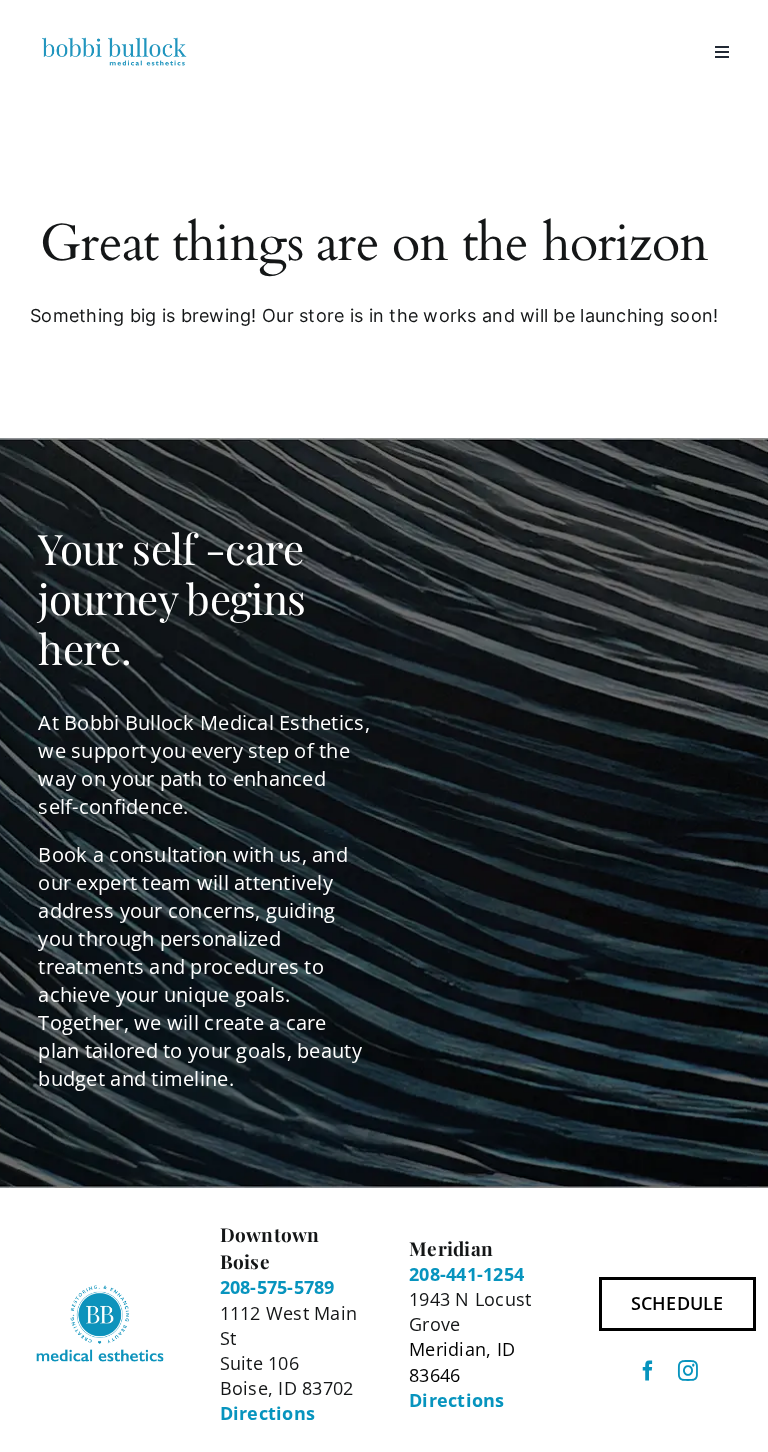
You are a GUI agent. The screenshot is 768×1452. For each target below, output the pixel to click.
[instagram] (688, 1371)
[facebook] (648, 1371)
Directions (268, 1413)
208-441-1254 (466, 1274)
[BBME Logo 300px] (114, 41)
